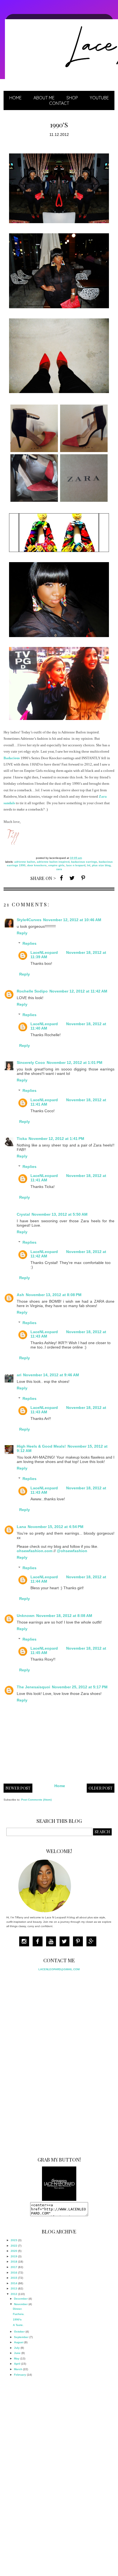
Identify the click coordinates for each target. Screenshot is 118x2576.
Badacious (12, 758)
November (21, 2304)
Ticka (22, 1139)
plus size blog (101, 865)
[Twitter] (66, 1942)
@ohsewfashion (72, 1551)
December (21, 2299)
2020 (14, 2251)
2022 (14, 2246)
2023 (14, 2240)
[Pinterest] (79, 1942)
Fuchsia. (19, 2314)
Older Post (101, 1788)
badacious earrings (84, 862)
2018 (14, 2262)
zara (59, 869)
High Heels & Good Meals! (41, 1446)
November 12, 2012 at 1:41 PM (56, 1139)
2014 (14, 2283)
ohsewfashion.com (35, 1551)
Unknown (26, 1616)
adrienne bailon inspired (53, 862)
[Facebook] (39, 1942)
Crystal (23, 1214)
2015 (14, 2278)
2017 (14, 2267)
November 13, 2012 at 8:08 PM (54, 1295)
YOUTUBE (99, 98)
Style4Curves (29, 920)
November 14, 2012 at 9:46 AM (51, 1375)
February (20, 2375)
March (18, 2369)
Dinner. (18, 2309)
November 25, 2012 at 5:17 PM (80, 1687)
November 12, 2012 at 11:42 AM (78, 991)
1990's (17, 2319)
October (19, 2332)
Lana (21, 1527)
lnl (89, 865)
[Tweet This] (72, 878)
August (19, 2342)
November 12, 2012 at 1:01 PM (75, 1063)
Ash (20, 1295)
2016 (14, 2273)
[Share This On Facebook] (61, 878)
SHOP (72, 98)
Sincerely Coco (31, 1063)
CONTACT (59, 103)
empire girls (56, 865)
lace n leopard (76, 865)
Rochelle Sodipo (32, 991)
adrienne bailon (25, 862)
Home (16, 98)
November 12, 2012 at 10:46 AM (72, 920)
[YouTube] (52, 1942)
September (21, 2337)
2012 (14, 2294)
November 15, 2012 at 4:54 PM (56, 1527)
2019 (14, 2256)
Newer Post (18, 1788)
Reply (22, 933)
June (17, 2353)
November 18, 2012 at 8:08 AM (64, 1616)
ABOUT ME (44, 98)
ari (19, 1375)
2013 (14, 2288)
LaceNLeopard (44, 952)
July (17, 2348)
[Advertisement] (47, 2062)
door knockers (37, 865)
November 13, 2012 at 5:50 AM (60, 1214)
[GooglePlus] (93, 1942)
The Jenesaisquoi (33, 1687)
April (17, 2364)
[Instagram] (26, 1942)
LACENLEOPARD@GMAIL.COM (59, 1969)
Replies (29, 943)
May (17, 2358)
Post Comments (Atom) (36, 1800)
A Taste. (18, 2325)
